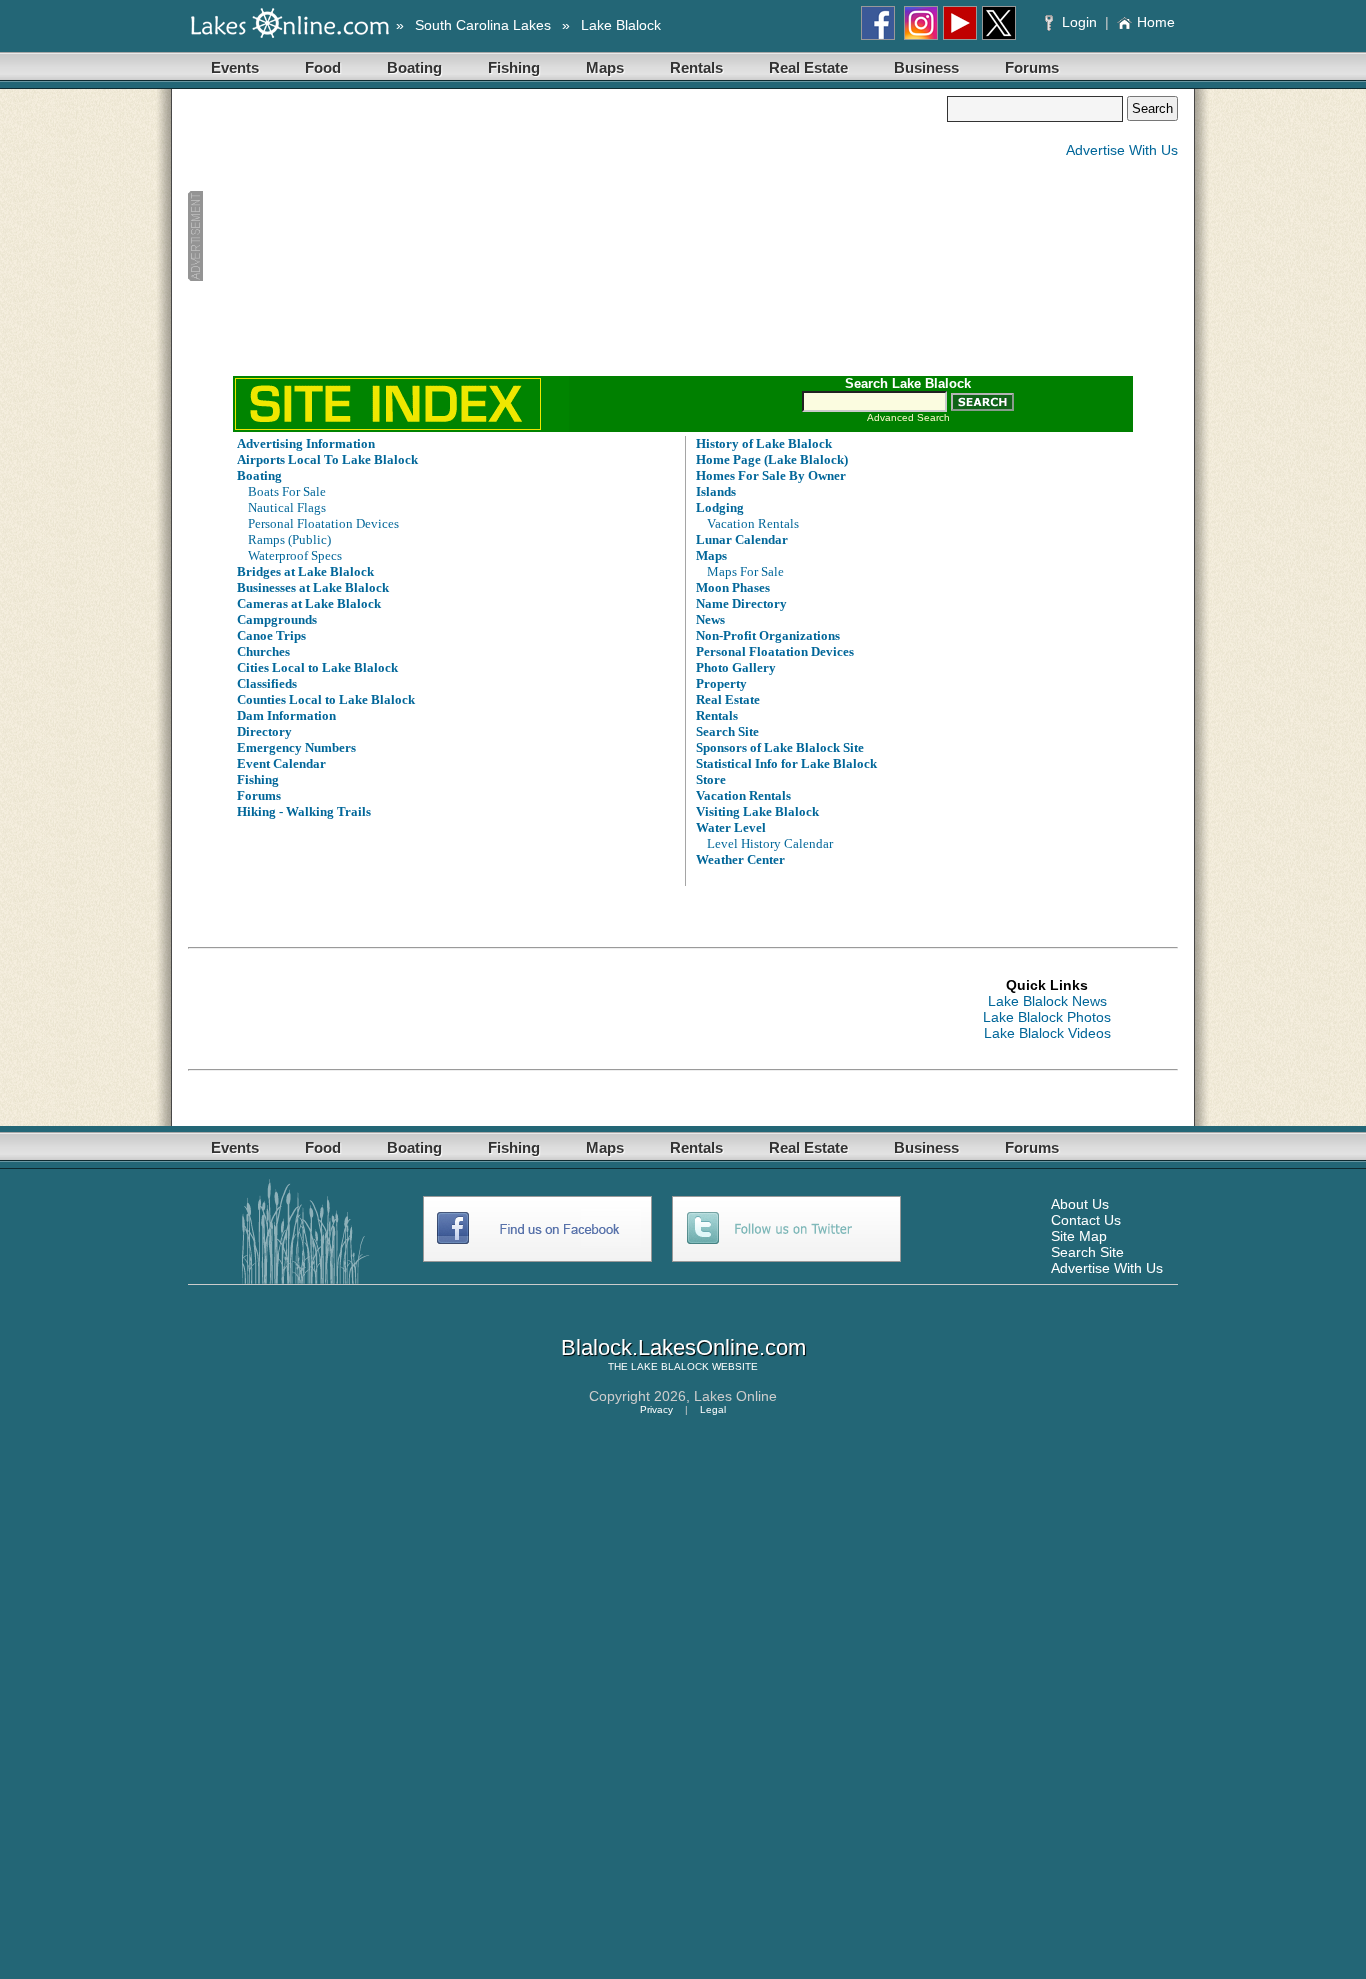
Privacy (656, 1409)
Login (1079, 22)
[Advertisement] (567, 236)
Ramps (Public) (289, 539)
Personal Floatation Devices (323, 523)
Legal (713, 1409)
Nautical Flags (287, 507)
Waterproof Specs (295, 555)
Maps (605, 67)
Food (323, 67)
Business (926, 67)
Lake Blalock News (1047, 1001)
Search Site (1087, 1252)
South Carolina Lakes (483, 25)
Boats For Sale (287, 491)
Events (235, 67)
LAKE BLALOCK (670, 1366)
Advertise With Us (1122, 150)
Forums (1032, 67)
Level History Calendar (770, 843)
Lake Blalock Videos (1047, 1033)
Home (1156, 22)
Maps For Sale (745, 571)
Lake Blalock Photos (1047, 1017)
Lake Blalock (621, 25)
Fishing (514, 67)
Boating (414, 67)
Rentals (696, 67)
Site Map (1079, 1236)
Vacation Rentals (753, 523)
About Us (1080, 1204)
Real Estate (808, 67)
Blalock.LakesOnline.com (683, 1347)
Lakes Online (735, 1396)
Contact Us (1086, 1220)
